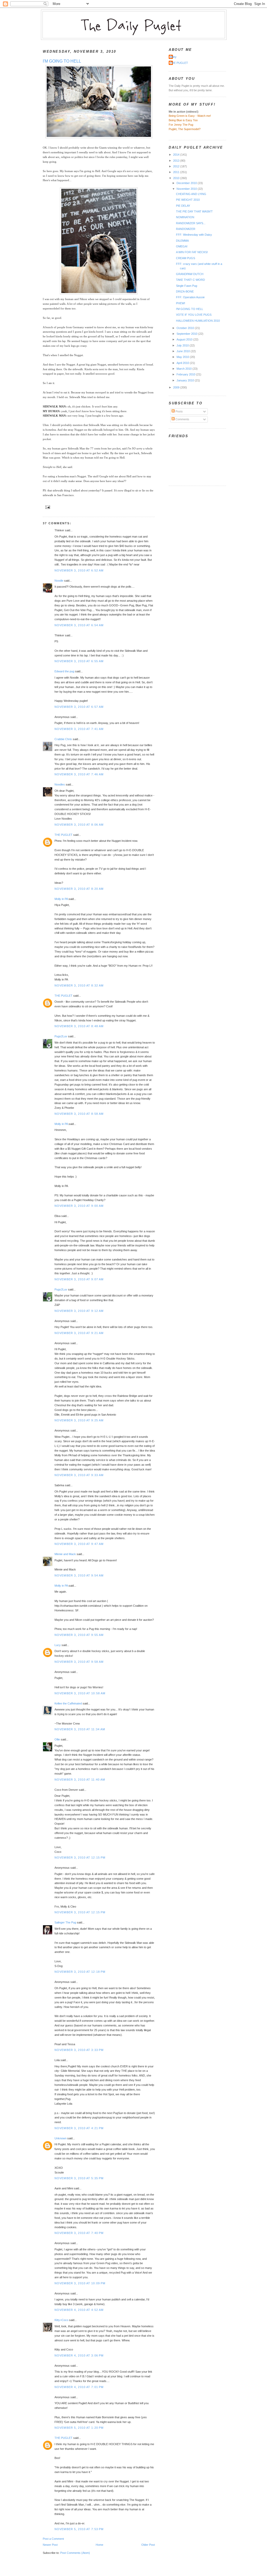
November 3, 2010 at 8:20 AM (79, 889)
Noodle (59, 581)
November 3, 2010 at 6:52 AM (79, 570)
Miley (173, 57)
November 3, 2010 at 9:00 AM (79, 1206)
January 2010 (186, 380)
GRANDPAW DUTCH (190, 274)
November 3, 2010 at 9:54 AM (79, 1575)
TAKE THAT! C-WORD (190, 280)
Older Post (148, 2545)
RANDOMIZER (186, 229)
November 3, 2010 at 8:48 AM (79, 1026)
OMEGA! (182, 246)
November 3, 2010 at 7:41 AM (79, 729)
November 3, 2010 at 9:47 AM (79, 1544)
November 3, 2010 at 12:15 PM (80, 1858)
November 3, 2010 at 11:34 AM (80, 1729)
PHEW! (181, 303)
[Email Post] (47, 507)
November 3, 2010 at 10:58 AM (80, 1693)
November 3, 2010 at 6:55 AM (79, 661)
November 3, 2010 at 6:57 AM (79, 707)
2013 (177, 161)
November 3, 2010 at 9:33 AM (79, 1475)
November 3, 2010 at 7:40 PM (79, 2233)
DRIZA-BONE (185, 291)
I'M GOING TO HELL (62, 61)
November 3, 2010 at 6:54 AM (79, 625)
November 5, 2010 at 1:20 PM (79, 2428)
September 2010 (187, 334)
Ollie (57, 1739)
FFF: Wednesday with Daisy (194, 235)
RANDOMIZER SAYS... (191, 223)
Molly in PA (61, 899)
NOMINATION (185, 217)
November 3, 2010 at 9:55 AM (79, 1635)
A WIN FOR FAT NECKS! (192, 252)
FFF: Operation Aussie (190, 297)
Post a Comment (53, 2539)
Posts (179, 411)
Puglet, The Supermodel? (185, 129)
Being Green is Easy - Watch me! (190, 116)
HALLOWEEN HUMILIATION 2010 (198, 321)
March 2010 (184, 369)
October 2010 (186, 328)
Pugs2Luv (61, 1036)
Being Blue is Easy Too (183, 120)
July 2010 (183, 345)
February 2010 (186, 374)
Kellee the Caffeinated (68, 1703)
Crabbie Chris (63, 739)
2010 (177, 178)
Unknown (60, 2138)
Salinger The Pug (65, 1922)
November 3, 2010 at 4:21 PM (79, 2128)
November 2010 (187, 189)
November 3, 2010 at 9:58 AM (79, 1662)
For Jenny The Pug (181, 125)
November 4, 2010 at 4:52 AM (79, 2310)
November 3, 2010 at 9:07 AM (79, 1279)
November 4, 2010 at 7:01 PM (79, 2387)
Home (99, 2545)
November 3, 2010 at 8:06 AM (79, 825)
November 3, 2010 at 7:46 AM (79, 774)
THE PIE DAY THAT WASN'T (194, 211)
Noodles (60, 784)
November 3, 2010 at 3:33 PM (79, 2050)
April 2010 (183, 363)
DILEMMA (182, 241)
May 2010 (183, 357)
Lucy (58, 1645)
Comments (182, 419)
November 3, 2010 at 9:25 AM (79, 1420)
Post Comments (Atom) (75, 2553)
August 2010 (185, 339)
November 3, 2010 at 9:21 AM (79, 1333)
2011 (177, 172)
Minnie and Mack (65, 1554)
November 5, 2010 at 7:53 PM (79, 2529)
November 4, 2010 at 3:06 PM (79, 2355)
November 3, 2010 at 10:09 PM (80, 2283)
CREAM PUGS (186, 258)
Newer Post (50, 2545)
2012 (177, 166)
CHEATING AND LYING (191, 194)
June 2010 (184, 351)
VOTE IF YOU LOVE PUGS (194, 315)
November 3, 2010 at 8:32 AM (79, 985)
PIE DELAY (183, 206)
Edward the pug (64, 671)
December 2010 (187, 183)
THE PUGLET (63, 835)
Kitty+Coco (61, 2320)
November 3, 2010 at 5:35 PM (79, 2178)
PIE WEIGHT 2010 (188, 200)
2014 (177, 155)
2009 (177, 387)
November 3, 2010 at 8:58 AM (79, 1114)
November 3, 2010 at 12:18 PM (80, 1972)
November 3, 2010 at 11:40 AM (80, 1780)
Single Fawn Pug (187, 286)
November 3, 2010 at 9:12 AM (79, 1311)
